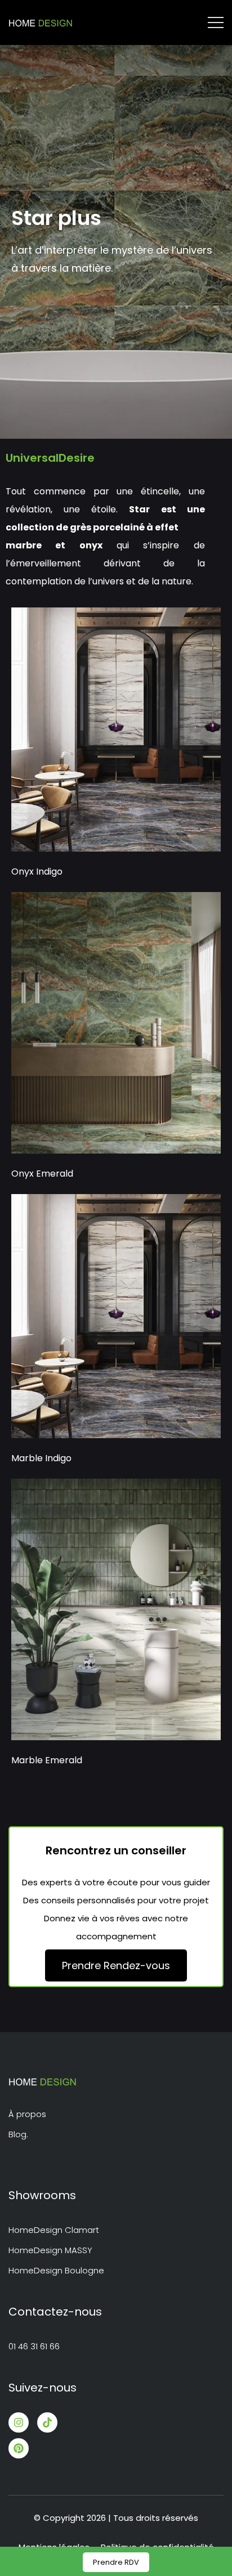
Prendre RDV (116, 2562)
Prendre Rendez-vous (116, 1965)
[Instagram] (19, 2422)
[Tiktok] (47, 2422)
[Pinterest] (19, 2448)
